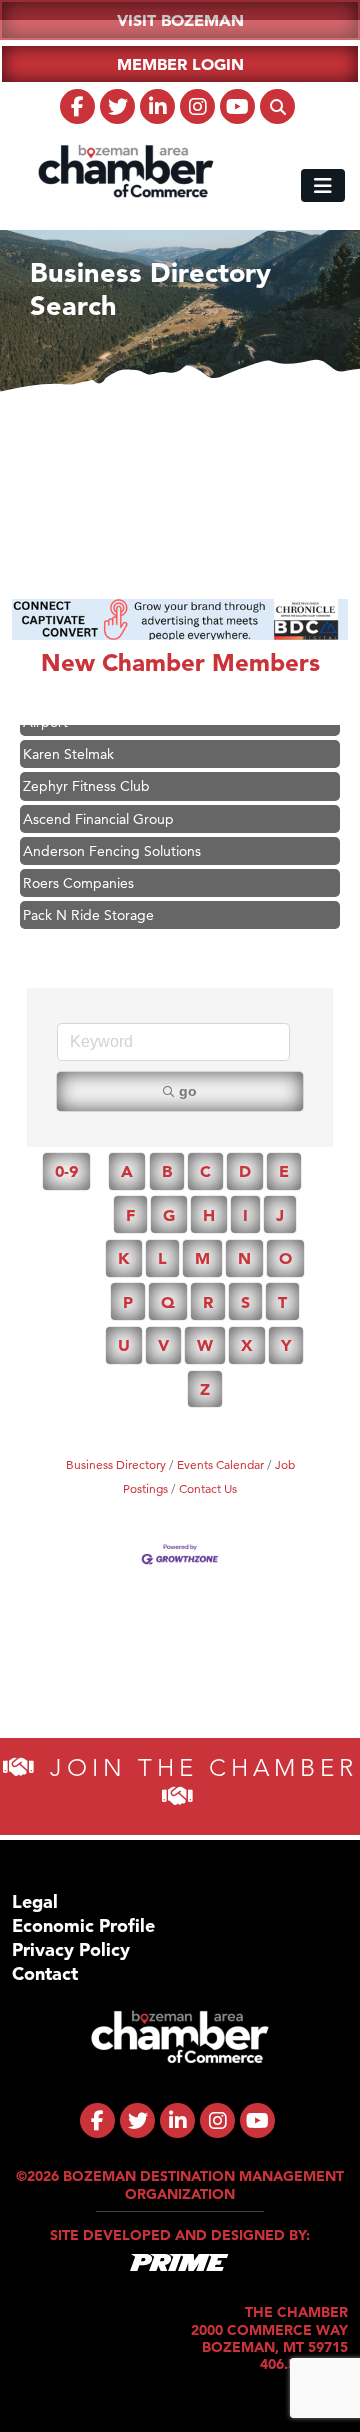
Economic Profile (83, 1925)
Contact (45, 1973)
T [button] (282, 1302)
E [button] (284, 1171)
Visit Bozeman (180, 20)
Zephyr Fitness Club (86, 776)
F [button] (130, 1215)
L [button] (162, 1258)
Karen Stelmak (68, 744)
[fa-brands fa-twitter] (117, 106)
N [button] (244, 1258)
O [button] (285, 1258)
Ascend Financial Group (98, 809)
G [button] (169, 1215)
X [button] (247, 1345)
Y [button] (286, 1345)
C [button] (205, 1171)
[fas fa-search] (277, 106)
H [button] (209, 1215)
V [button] (163, 1345)
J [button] (280, 1215)
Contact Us (208, 1488)
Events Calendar (220, 1464)
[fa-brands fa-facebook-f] (77, 106)
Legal (35, 1901)
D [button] (245, 1171)
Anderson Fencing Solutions (112, 841)
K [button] (124, 1258)
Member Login (180, 64)
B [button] (167, 1171)
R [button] (208, 1302)
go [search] (188, 1091)
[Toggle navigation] (323, 185)
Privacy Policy (71, 1949)
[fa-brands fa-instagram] (197, 106)
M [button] (202, 1258)
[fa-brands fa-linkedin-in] (157, 106)
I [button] (245, 1215)
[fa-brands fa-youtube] (237, 106)
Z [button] (205, 1389)
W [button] (205, 1345)
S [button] (245, 1302)
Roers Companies (78, 873)
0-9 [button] (66, 1171)
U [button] (124, 1345)
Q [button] (168, 1302)
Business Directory (116, 1464)
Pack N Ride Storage (88, 905)
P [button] (128, 1302)
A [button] (127, 1171)
